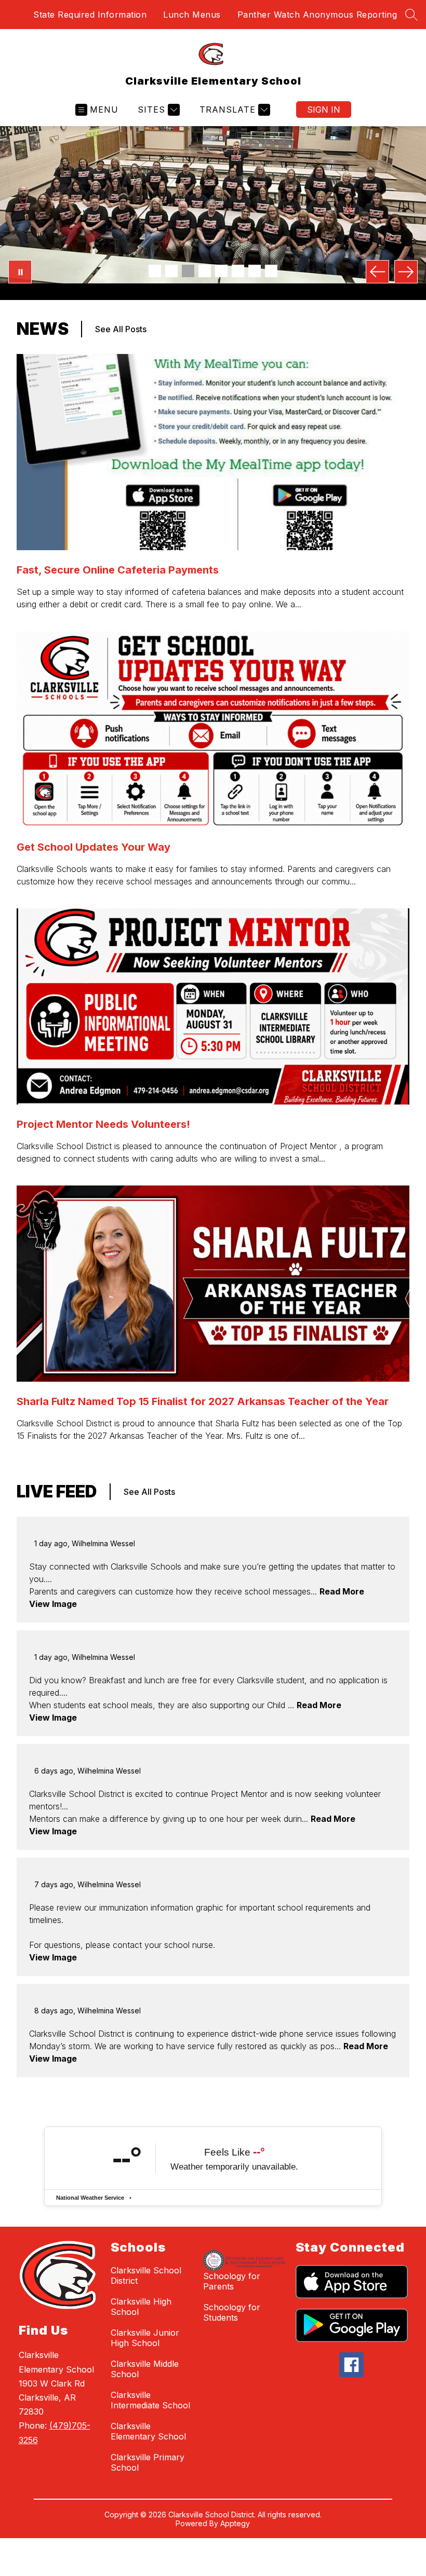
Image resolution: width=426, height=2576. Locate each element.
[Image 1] (155, 271)
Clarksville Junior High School (145, 2338)
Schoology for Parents (232, 2281)
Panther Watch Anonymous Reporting (317, 15)
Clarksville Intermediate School (150, 2400)
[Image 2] (171, 271)
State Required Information (90, 15)
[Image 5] (221, 271)
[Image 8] (271, 271)
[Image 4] (205, 271)
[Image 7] (255, 271)
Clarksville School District (146, 2275)
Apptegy (235, 2523)
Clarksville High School (141, 2307)
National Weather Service (90, 2198)
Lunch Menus (192, 15)
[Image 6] (238, 271)
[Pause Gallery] (20, 272)
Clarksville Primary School (148, 2462)
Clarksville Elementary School (148, 2431)
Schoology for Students (232, 2312)
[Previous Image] (377, 272)
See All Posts (121, 329)
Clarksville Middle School (145, 2369)
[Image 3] (188, 271)
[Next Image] (406, 272)
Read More (342, 1591)
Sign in (324, 110)
